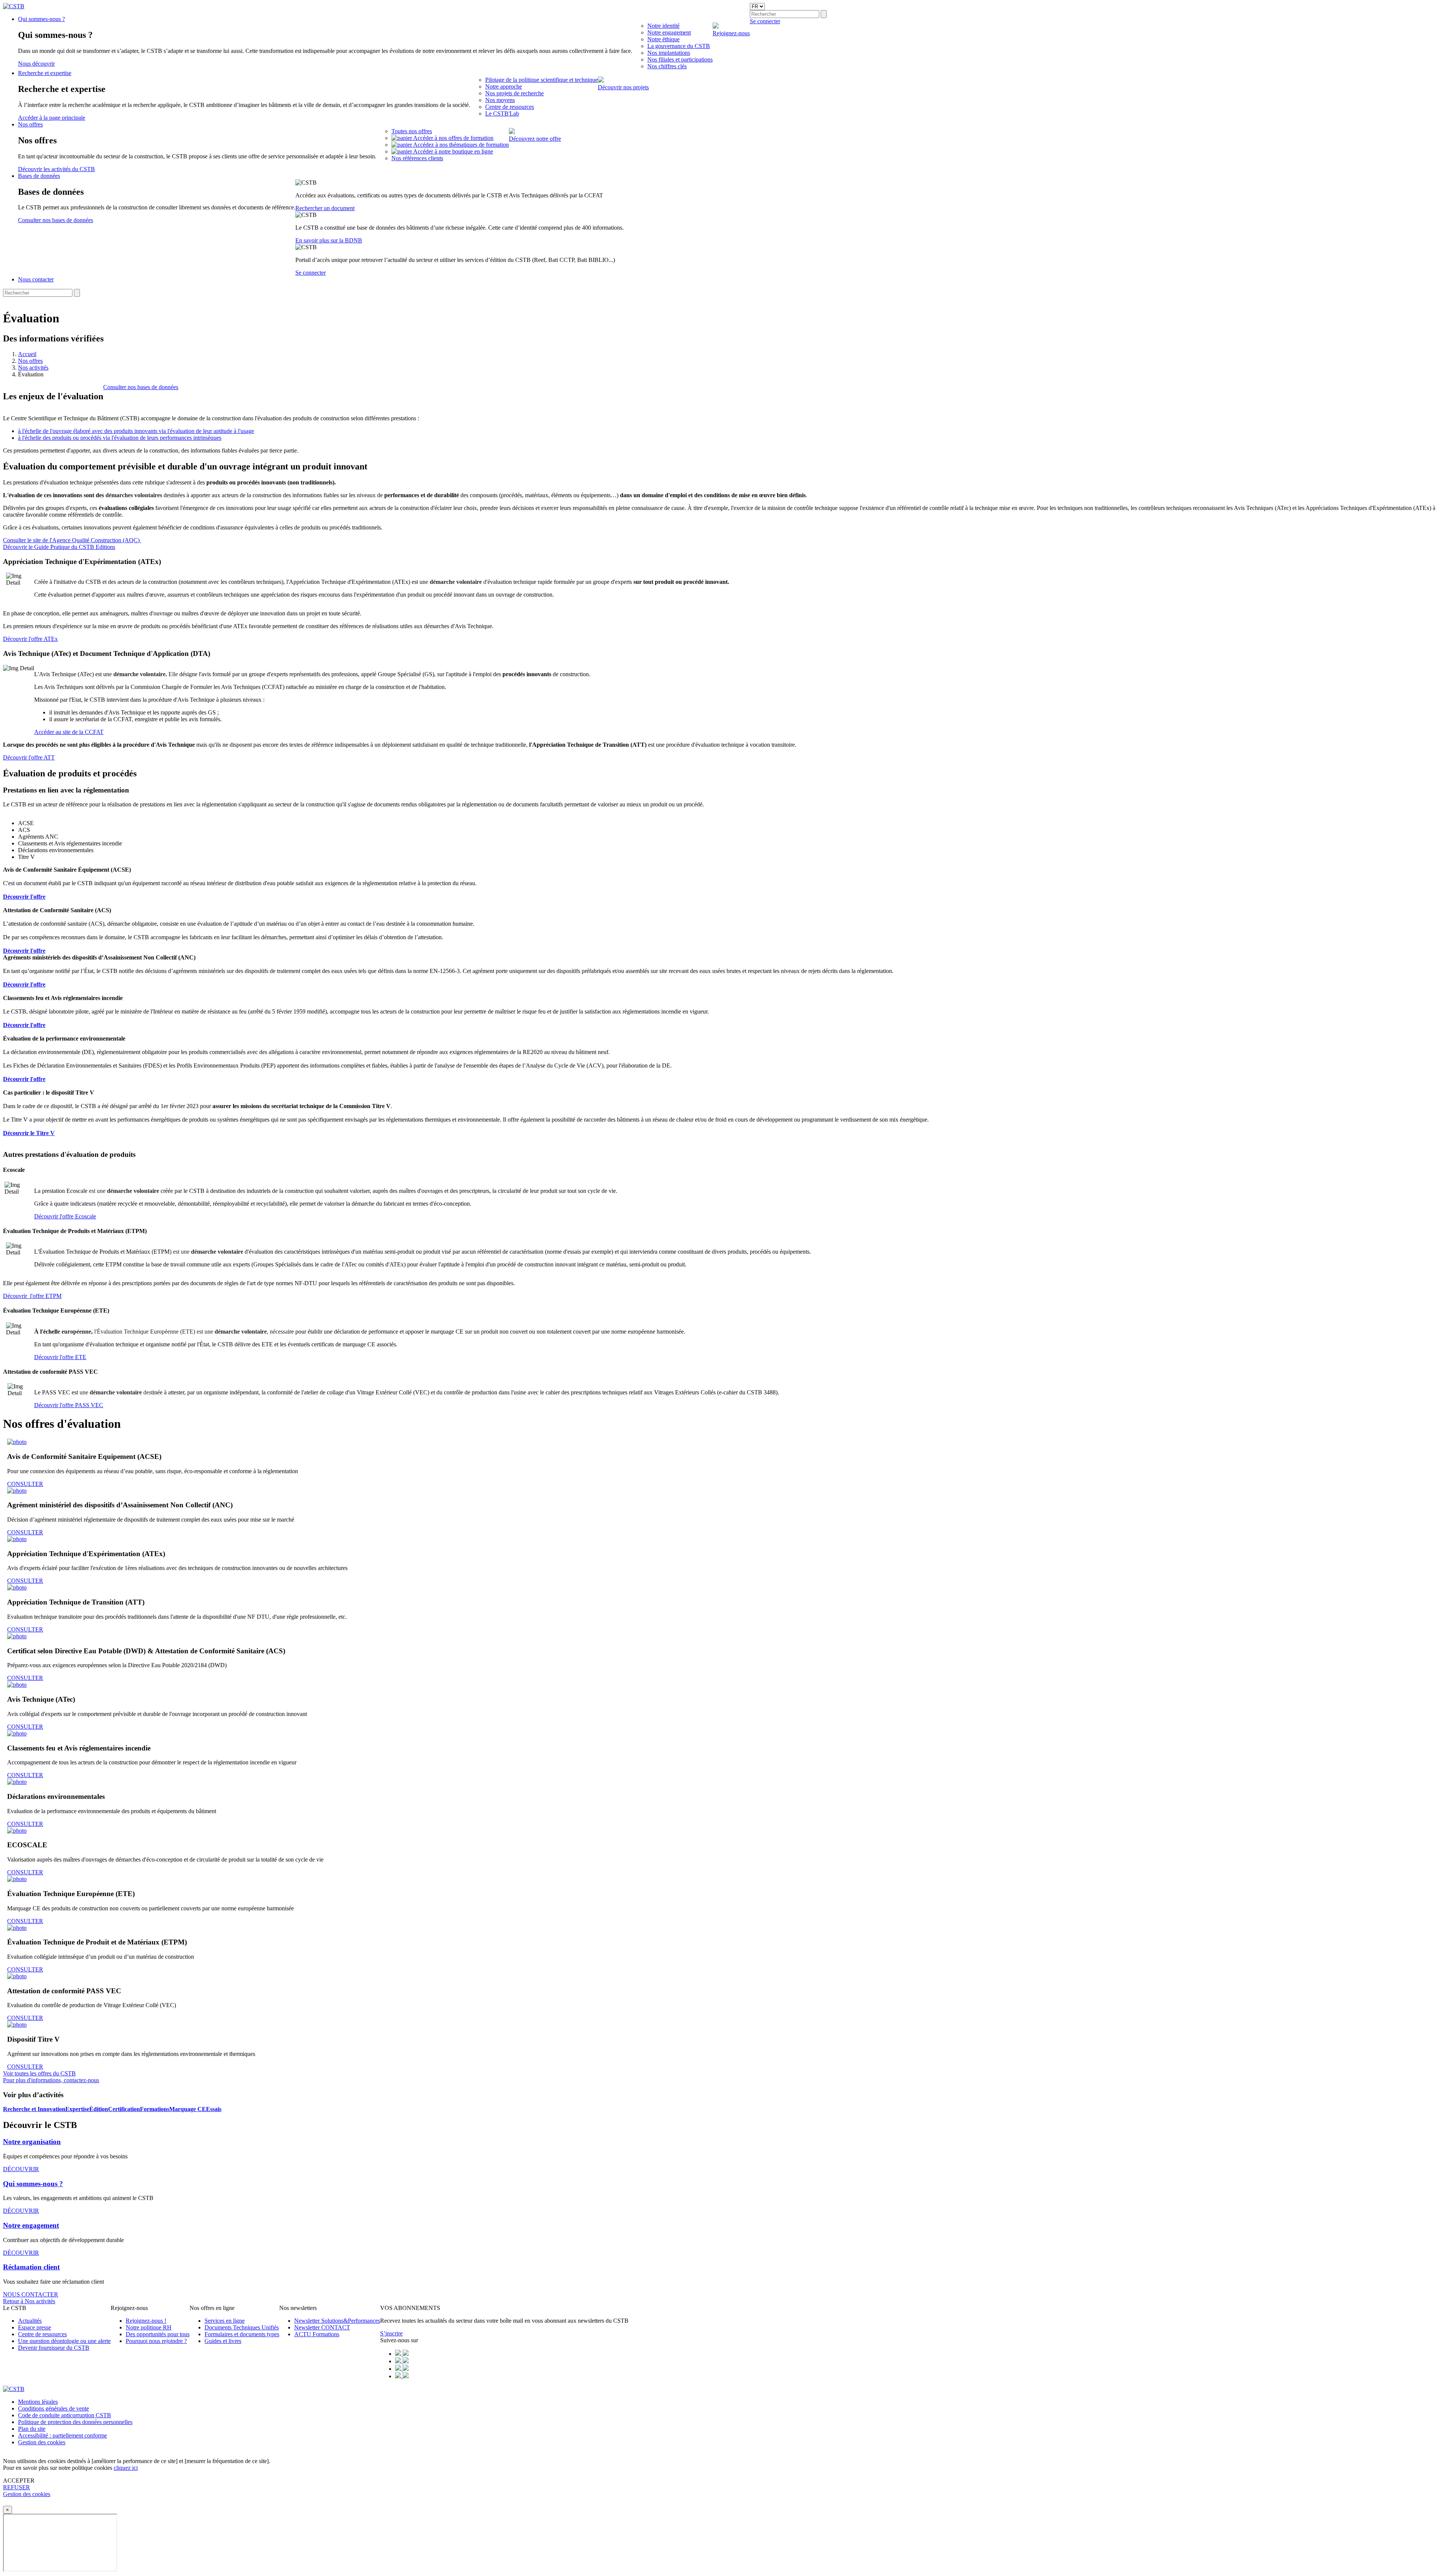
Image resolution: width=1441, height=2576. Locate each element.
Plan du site (32, 2429)
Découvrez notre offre (535, 139)
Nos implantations (669, 53)
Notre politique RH (149, 2327)
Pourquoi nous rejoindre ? (156, 2341)
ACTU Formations (317, 2334)
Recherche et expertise (45, 73)
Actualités (30, 2321)
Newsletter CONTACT (322, 2327)
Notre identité (663, 26)
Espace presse (35, 2327)
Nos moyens (500, 100)
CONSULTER (25, 1484)
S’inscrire (391, 2333)
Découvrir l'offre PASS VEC (69, 1405)
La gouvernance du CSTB (679, 46)
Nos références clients (417, 158)
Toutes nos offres (412, 131)
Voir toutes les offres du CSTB (39, 2073)
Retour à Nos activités (29, 2301)
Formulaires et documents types (242, 2334)
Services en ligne (225, 2321)
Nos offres (30, 124)
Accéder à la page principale (52, 118)
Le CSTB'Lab (502, 114)
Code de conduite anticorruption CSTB (65, 2415)
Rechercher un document (325, 208)
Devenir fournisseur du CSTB (54, 2348)
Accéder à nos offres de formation (453, 138)
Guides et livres (223, 2341)
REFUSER (17, 2487)
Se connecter (311, 273)
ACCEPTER (19, 2481)
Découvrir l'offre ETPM (32, 1296)
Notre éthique (663, 39)
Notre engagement (669, 32)
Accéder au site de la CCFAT (69, 732)
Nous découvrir (36, 64)
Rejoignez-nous (731, 33)
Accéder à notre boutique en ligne (453, 151)
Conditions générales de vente (53, 2408)
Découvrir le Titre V (29, 1133)
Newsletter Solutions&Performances (337, 2321)
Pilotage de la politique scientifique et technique (542, 80)
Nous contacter (36, 279)
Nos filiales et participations (680, 59)
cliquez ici (126, 2468)
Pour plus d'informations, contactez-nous (51, 2080)
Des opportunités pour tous (158, 2334)
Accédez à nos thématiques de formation (461, 145)
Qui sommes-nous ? (41, 19)
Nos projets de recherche (514, 93)
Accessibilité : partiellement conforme (62, 2435)
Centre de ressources (510, 107)
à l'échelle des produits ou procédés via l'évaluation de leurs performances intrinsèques (120, 438)
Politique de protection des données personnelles (75, 2422)
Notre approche (504, 86)
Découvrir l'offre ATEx (30, 639)
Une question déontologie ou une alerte (64, 2341)
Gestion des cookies (42, 2442)
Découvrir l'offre (24, 984)
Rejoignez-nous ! (146, 2321)
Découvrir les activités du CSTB (56, 169)
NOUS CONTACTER (31, 2294)
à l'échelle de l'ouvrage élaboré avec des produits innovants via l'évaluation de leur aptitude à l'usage (136, 431)
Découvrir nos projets (623, 87)
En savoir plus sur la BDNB (329, 240)
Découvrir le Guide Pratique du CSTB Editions (59, 547)
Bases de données (39, 176)
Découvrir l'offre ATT (29, 757)
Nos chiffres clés (667, 66)
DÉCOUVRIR (21, 2169)
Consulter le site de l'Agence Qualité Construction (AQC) (72, 540)
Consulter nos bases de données (56, 220)
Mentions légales (38, 2402)
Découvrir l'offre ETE (60, 1357)
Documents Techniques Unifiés (242, 2327)
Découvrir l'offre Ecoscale (65, 1216)
